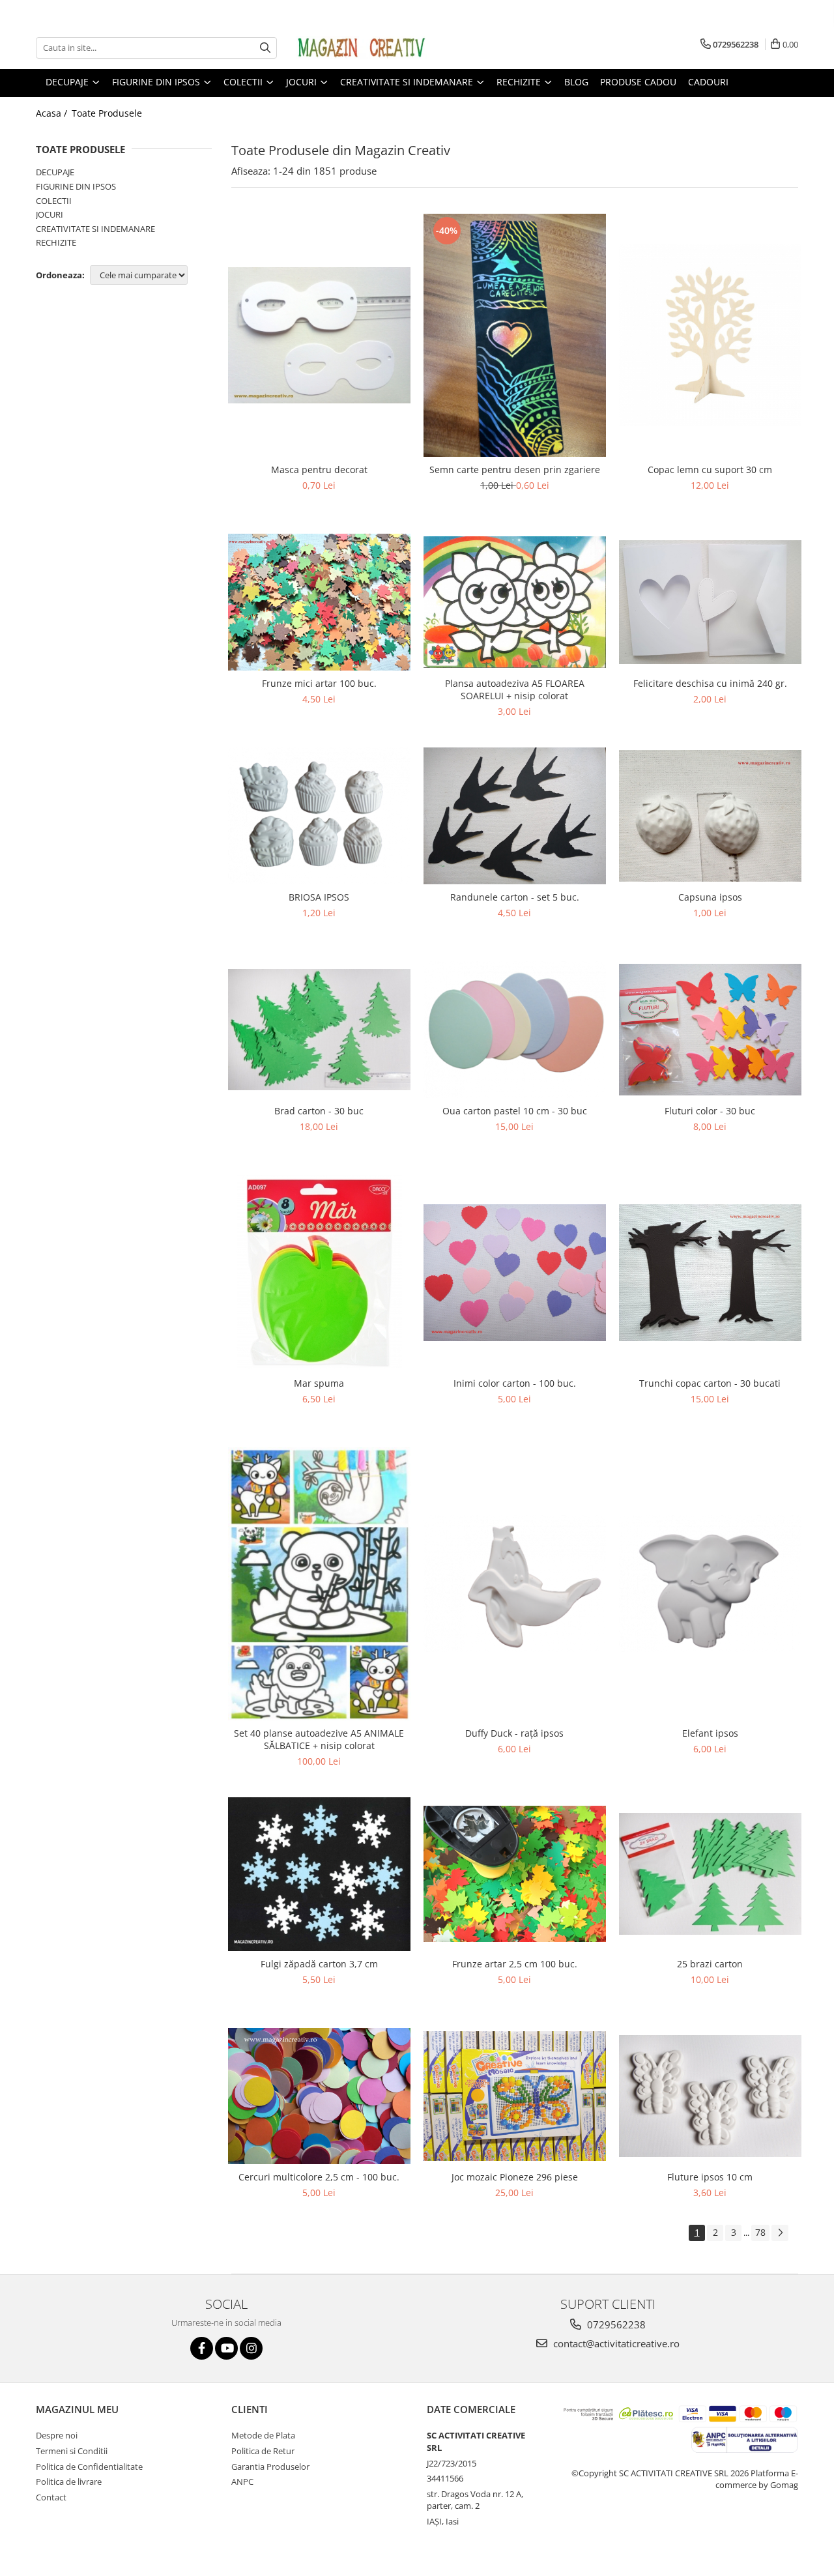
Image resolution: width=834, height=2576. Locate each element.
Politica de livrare (69, 2482)
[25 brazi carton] (710, 1874)
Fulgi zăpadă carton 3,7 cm (319, 1964)
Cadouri (708, 82)
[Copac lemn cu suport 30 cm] (710, 335)
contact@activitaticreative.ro (615, 2343)
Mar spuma (319, 1383)
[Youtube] (226, 2348)
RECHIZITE (56, 242)
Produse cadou (638, 82)
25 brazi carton (710, 1964)
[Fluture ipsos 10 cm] (710, 2096)
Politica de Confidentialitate (89, 2467)
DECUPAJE (55, 172)
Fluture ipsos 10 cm (710, 2177)
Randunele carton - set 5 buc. (515, 897)
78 (760, 2232)
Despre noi (57, 2435)
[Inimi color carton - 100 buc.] (515, 1273)
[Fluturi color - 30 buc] (710, 1030)
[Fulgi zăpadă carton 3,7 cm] (319, 1874)
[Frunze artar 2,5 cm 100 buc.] (515, 1874)
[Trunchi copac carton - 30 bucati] (710, 1273)
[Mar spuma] (319, 1273)
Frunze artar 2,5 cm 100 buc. (515, 1964)
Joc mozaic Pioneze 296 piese (515, 2177)
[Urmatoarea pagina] (780, 2233)
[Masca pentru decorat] (319, 335)
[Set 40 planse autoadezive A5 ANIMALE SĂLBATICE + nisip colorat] (319, 1584)
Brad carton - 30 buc (319, 1111)
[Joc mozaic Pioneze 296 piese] (515, 2096)
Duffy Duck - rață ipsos (514, 1733)
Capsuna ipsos (710, 897)
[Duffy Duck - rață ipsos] (515, 1584)
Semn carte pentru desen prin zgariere (515, 470)
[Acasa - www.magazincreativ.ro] (362, 48)
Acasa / (53, 113)
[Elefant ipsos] (710, 1584)
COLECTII (54, 201)
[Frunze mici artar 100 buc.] (319, 602)
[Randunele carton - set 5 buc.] (515, 816)
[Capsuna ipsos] (710, 816)
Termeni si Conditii (72, 2451)
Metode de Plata (263, 2435)
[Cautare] (265, 48)
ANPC (242, 2482)
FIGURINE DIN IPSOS (76, 186)
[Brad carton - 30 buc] (319, 1030)
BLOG (576, 82)
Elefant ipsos (710, 1733)
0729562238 (615, 2324)
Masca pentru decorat (319, 470)
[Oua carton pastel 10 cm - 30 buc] (515, 1030)
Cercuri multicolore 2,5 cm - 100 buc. (319, 2177)
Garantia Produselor (270, 2467)
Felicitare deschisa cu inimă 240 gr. (710, 683)
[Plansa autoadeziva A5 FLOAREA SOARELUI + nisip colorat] (515, 602)
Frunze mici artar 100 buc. (319, 683)
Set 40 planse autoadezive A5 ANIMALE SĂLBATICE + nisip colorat (319, 1739)
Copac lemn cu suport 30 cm (710, 470)
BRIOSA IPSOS (319, 897)
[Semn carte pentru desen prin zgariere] (515, 336)
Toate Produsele (107, 113)
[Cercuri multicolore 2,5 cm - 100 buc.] (319, 2096)
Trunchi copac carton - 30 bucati (710, 1383)
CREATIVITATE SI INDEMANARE (95, 229)
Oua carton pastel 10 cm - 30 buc (515, 1111)
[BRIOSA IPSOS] (319, 816)
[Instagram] (251, 2348)
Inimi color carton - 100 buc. (515, 1383)
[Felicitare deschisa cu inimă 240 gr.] (710, 602)
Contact (51, 2497)
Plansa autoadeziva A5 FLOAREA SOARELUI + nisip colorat (515, 689)
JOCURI (50, 214)
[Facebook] (202, 2348)
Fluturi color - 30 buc (710, 1111)
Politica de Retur (263, 2451)
